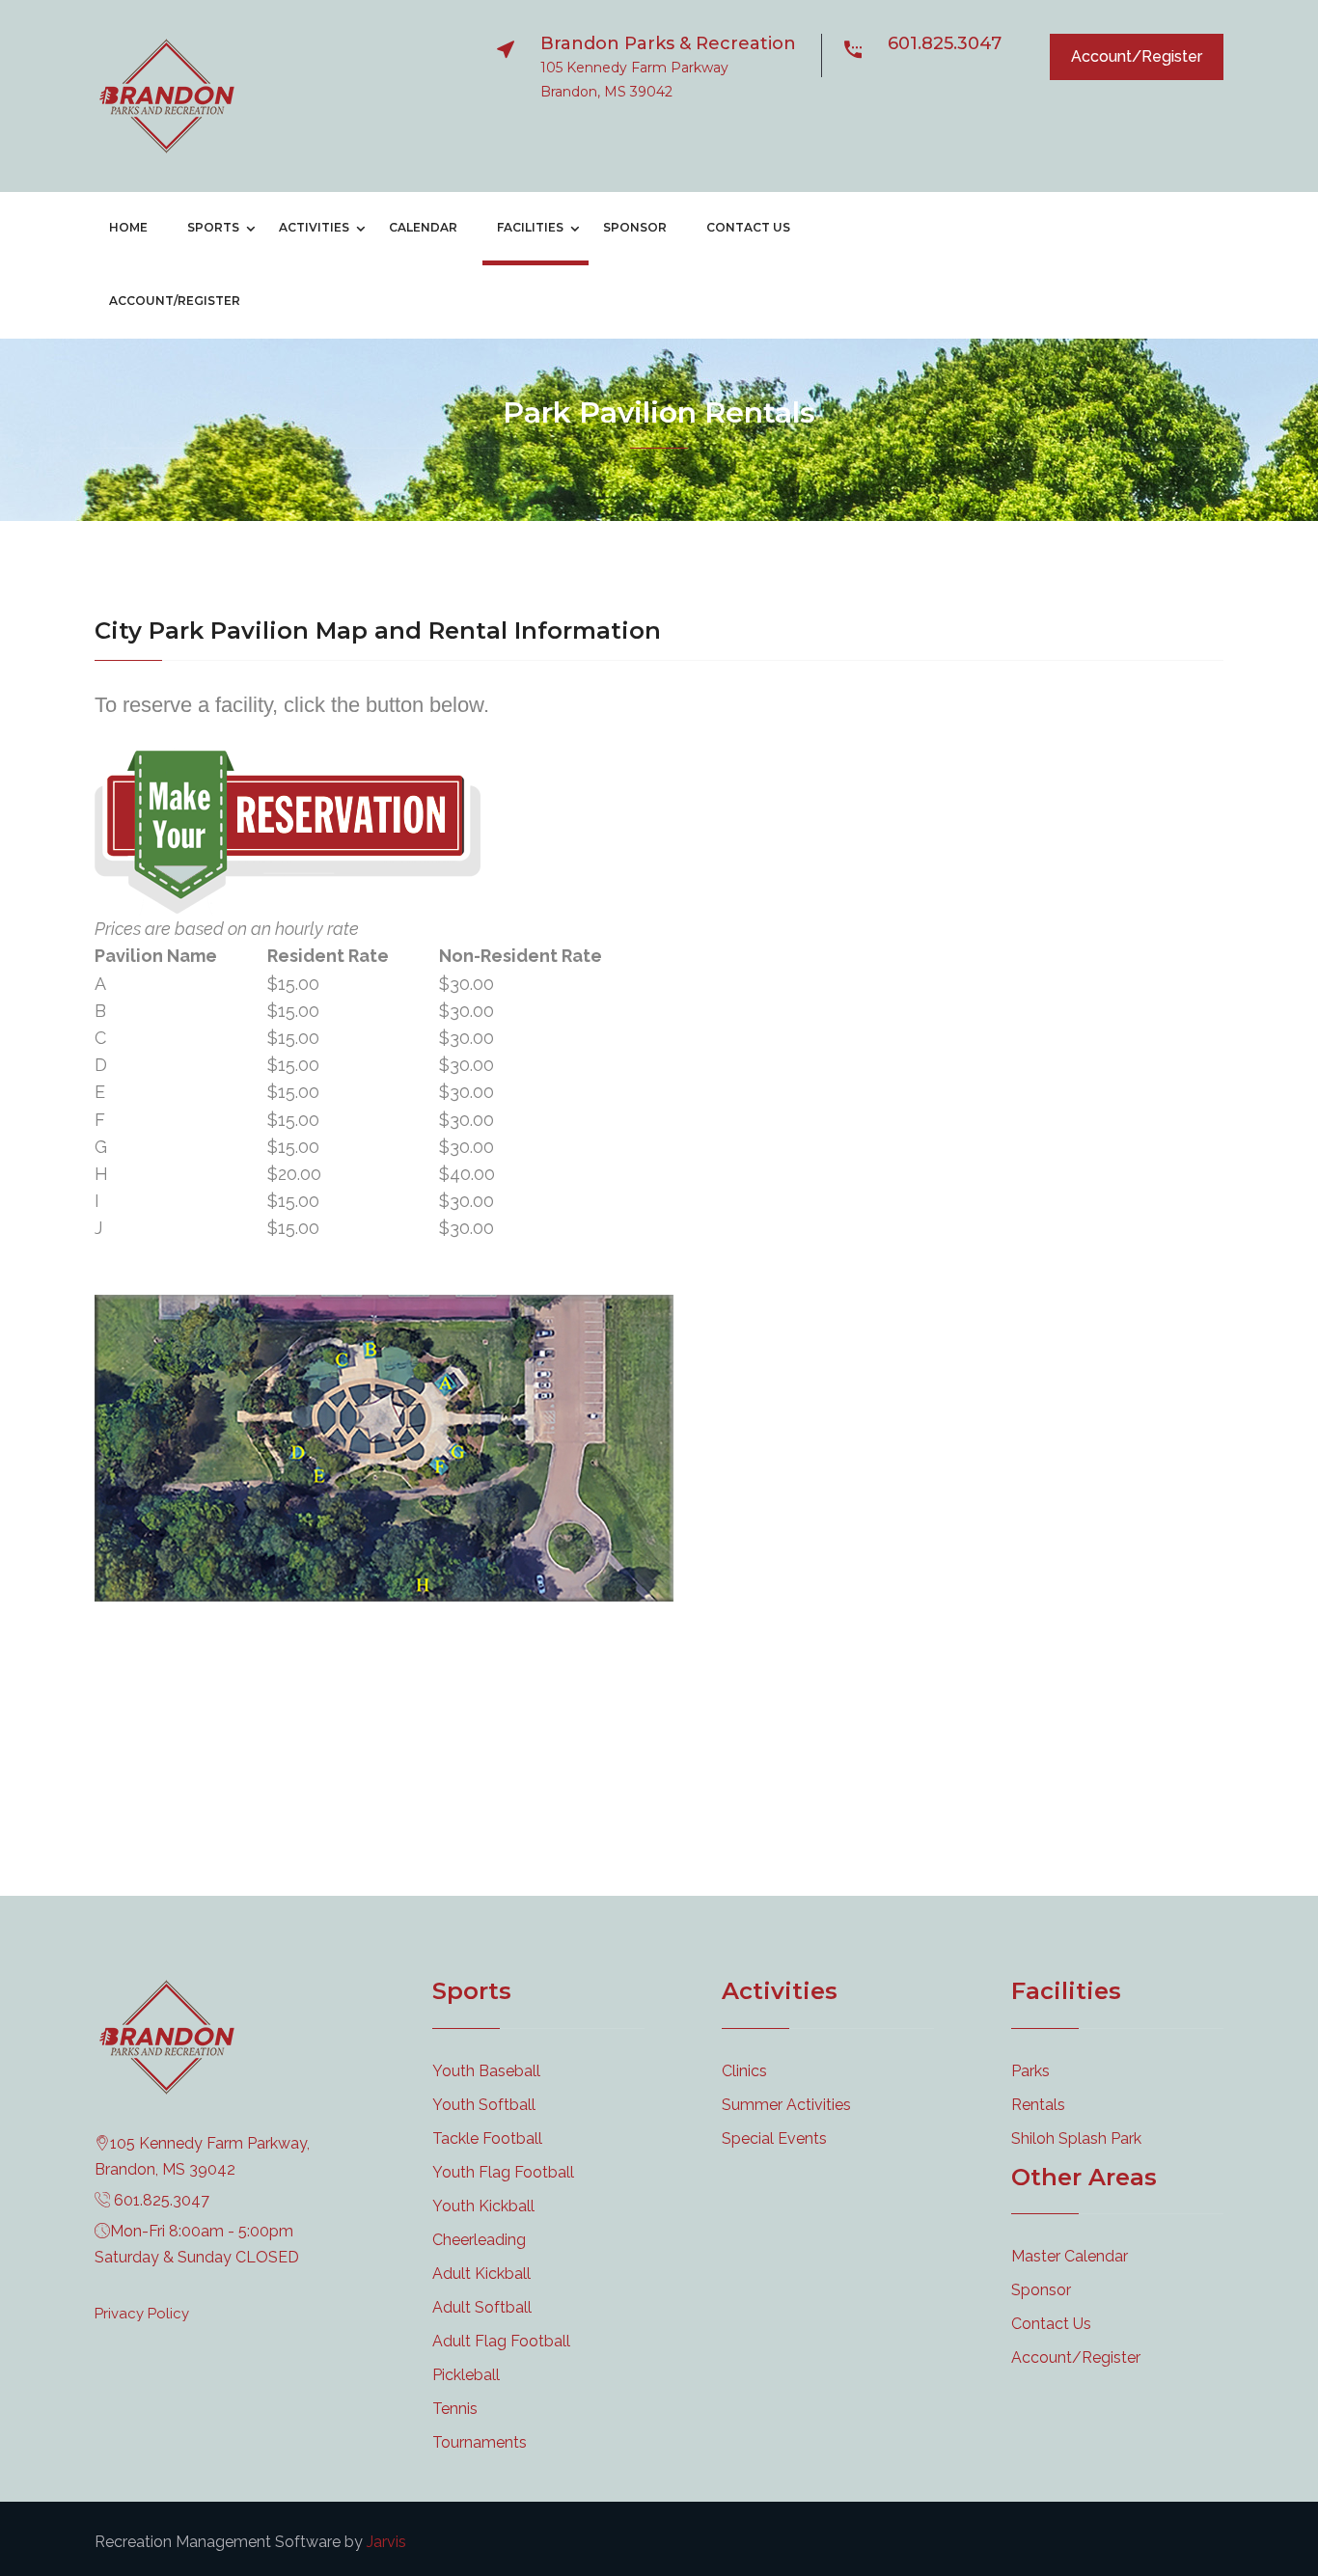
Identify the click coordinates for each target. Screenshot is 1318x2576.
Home (128, 227)
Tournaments (480, 2442)
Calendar (423, 227)
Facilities (530, 227)
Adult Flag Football (501, 2341)
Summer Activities (786, 2105)
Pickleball (466, 2375)
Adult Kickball (481, 2274)
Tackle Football (487, 2138)
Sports (213, 227)
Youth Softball (484, 2105)
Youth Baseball (486, 2071)
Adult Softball (482, 2307)
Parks (1030, 2071)
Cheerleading (479, 2240)
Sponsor (635, 227)
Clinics (744, 2071)
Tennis (455, 2409)
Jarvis (386, 2542)
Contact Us (748, 227)
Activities (314, 227)
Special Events (774, 2138)
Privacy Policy (142, 2314)
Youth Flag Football (503, 2172)
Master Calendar (1070, 2256)
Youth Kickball (483, 2206)
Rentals (1038, 2105)
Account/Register (1137, 56)
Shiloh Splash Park (1076, 2138)
